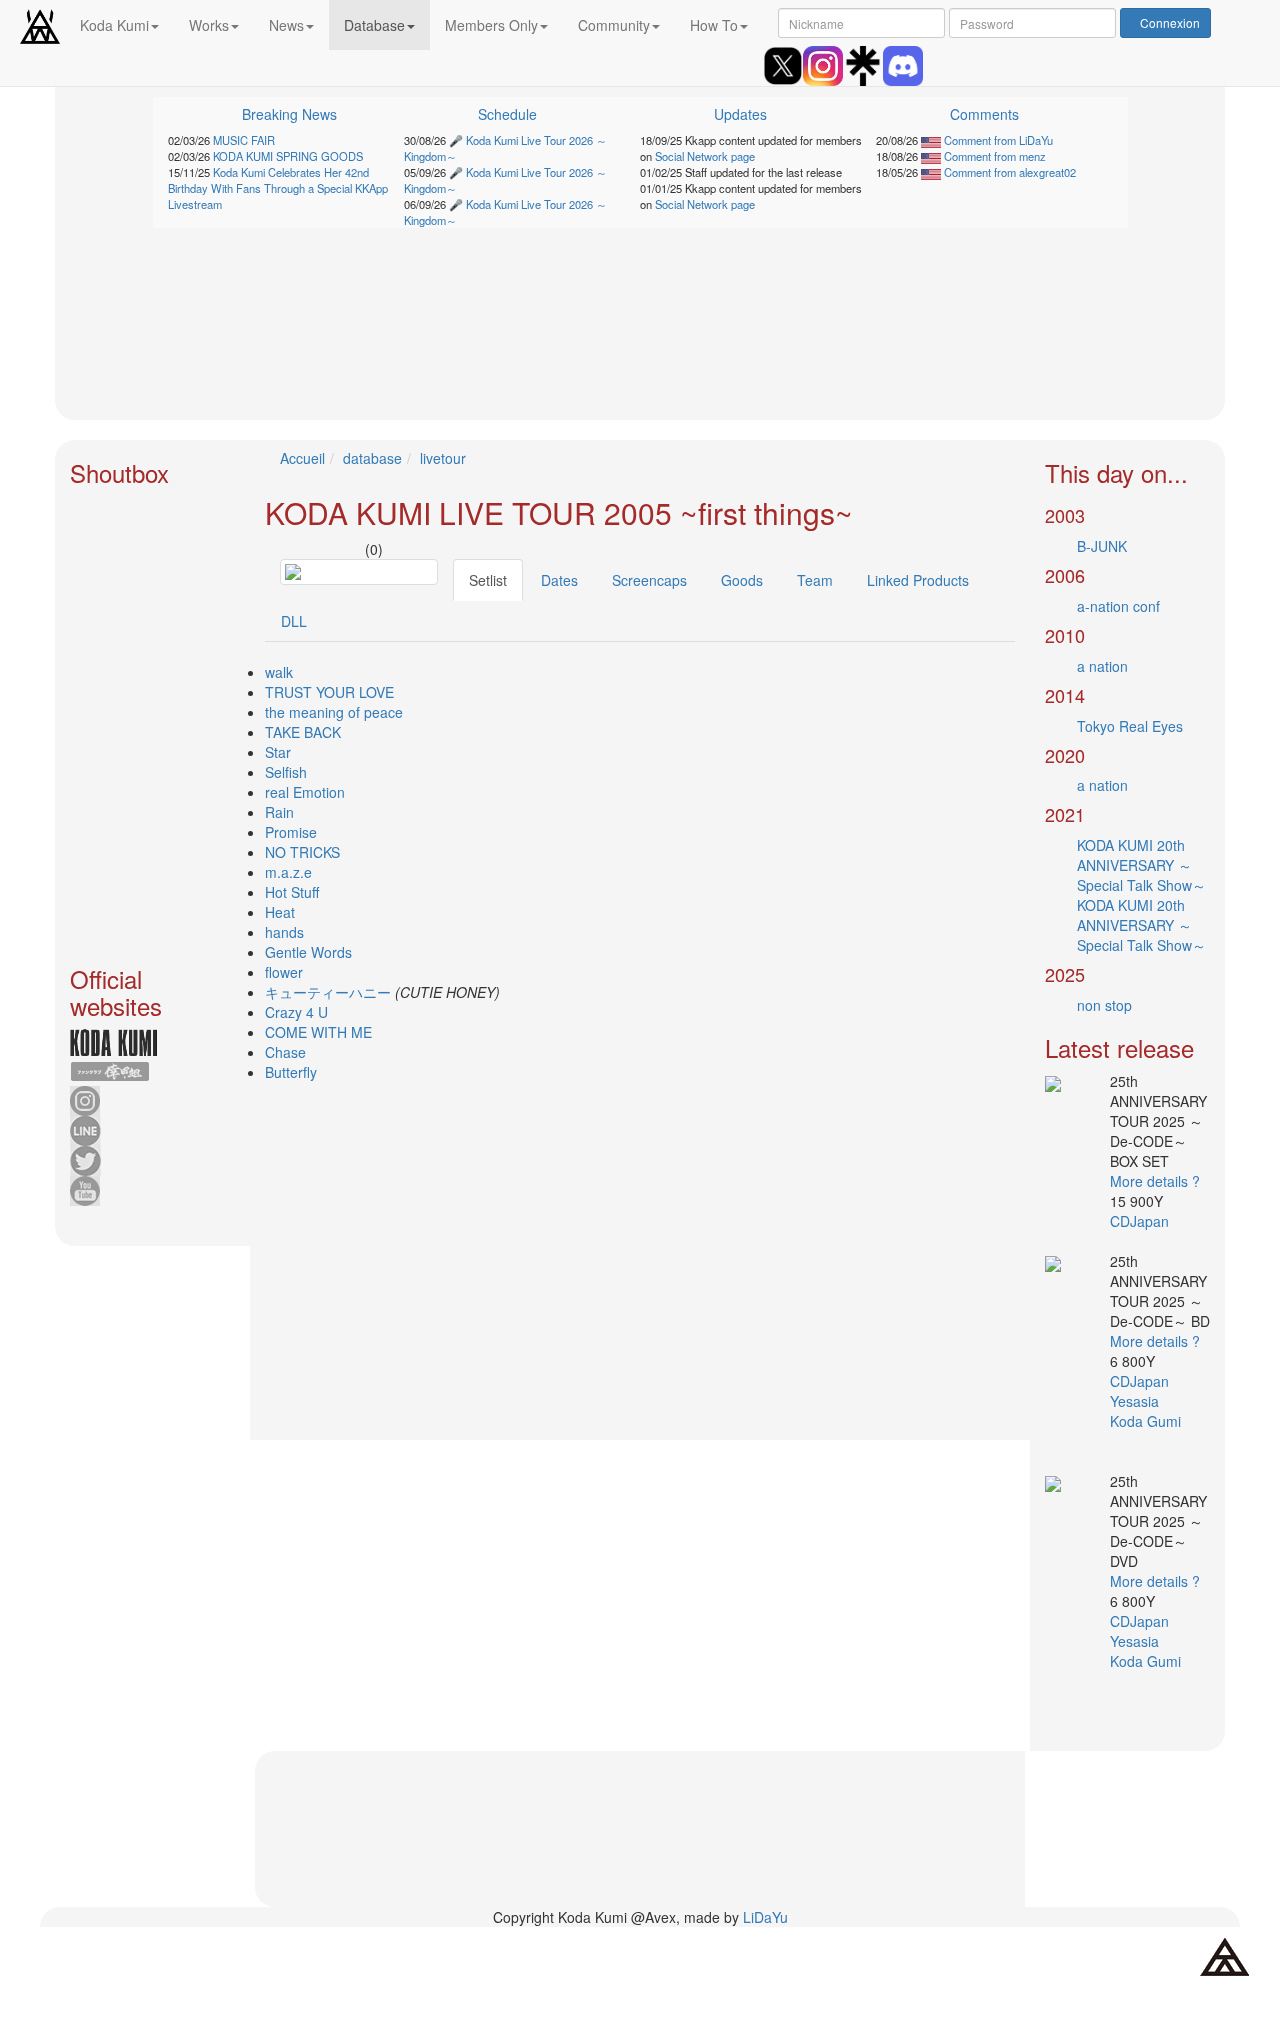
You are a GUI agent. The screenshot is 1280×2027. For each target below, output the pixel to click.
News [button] (286, 25)
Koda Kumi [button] (114, 25)
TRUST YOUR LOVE (329, 692)
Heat (280, 912)
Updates (740, 114)
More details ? (1155, 1181)
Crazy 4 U (296, 1012)
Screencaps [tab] (649, 580)
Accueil (302, 458)
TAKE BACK (303, 732)
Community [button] (614, 25)
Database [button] (374, 25)
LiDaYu (765, 1917)
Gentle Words (308, 952)
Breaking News (289, 114)
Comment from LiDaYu (997, 140)
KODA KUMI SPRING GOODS (288, 156)
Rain (279, 812)
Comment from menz (993, 156)
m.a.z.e (288, 872)
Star (278, 752)
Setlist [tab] (488, 580)
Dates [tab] (559, 580)
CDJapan (1141, 1221)
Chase (285, 1052)
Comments (984, 114)
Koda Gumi (1147, 1421)
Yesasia (1136, 1401)
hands (284, 932)
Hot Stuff (292, 892)
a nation (1102, 666)
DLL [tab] (294, 621)
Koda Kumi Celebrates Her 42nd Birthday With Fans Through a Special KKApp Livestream (278, 188)
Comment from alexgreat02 (1008, 172)
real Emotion (305, 792)
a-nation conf (1118, 606)
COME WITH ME (318, 1032)
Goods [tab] (742, 580)
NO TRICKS (302, 852)
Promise (291, 832)
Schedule (507, 114)
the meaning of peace (334, 712)
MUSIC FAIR (244, 140)
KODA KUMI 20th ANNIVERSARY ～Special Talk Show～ (1141, 865)
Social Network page (705, 156)
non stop (1104, 1005)
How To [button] (714, 25)
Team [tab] (815, 580)
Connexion (1170, 22)
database (372, 458)
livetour (443, 458)
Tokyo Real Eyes (1130, 726)
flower (284, 972)
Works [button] (209, 25)
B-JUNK (1102, 546)
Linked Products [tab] (918, 580)
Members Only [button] (491, 25)
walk (279, 672)
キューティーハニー (328, 992)
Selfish (286, 772)
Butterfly (291, 1072)
